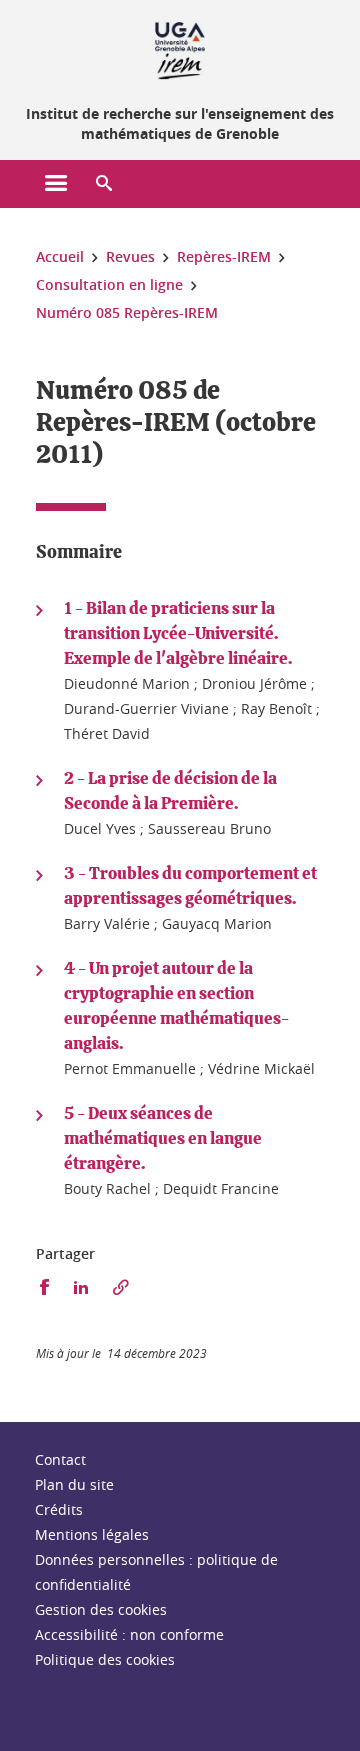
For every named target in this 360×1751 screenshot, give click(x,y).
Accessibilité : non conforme (129, 1634)
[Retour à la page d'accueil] (180, 48)
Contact (60, 1459)
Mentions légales (92, 1534)
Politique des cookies (105, 1659)
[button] (104, 184)
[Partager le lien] (121, 1287)
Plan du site (74, 1484)
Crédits (59, 1509)
